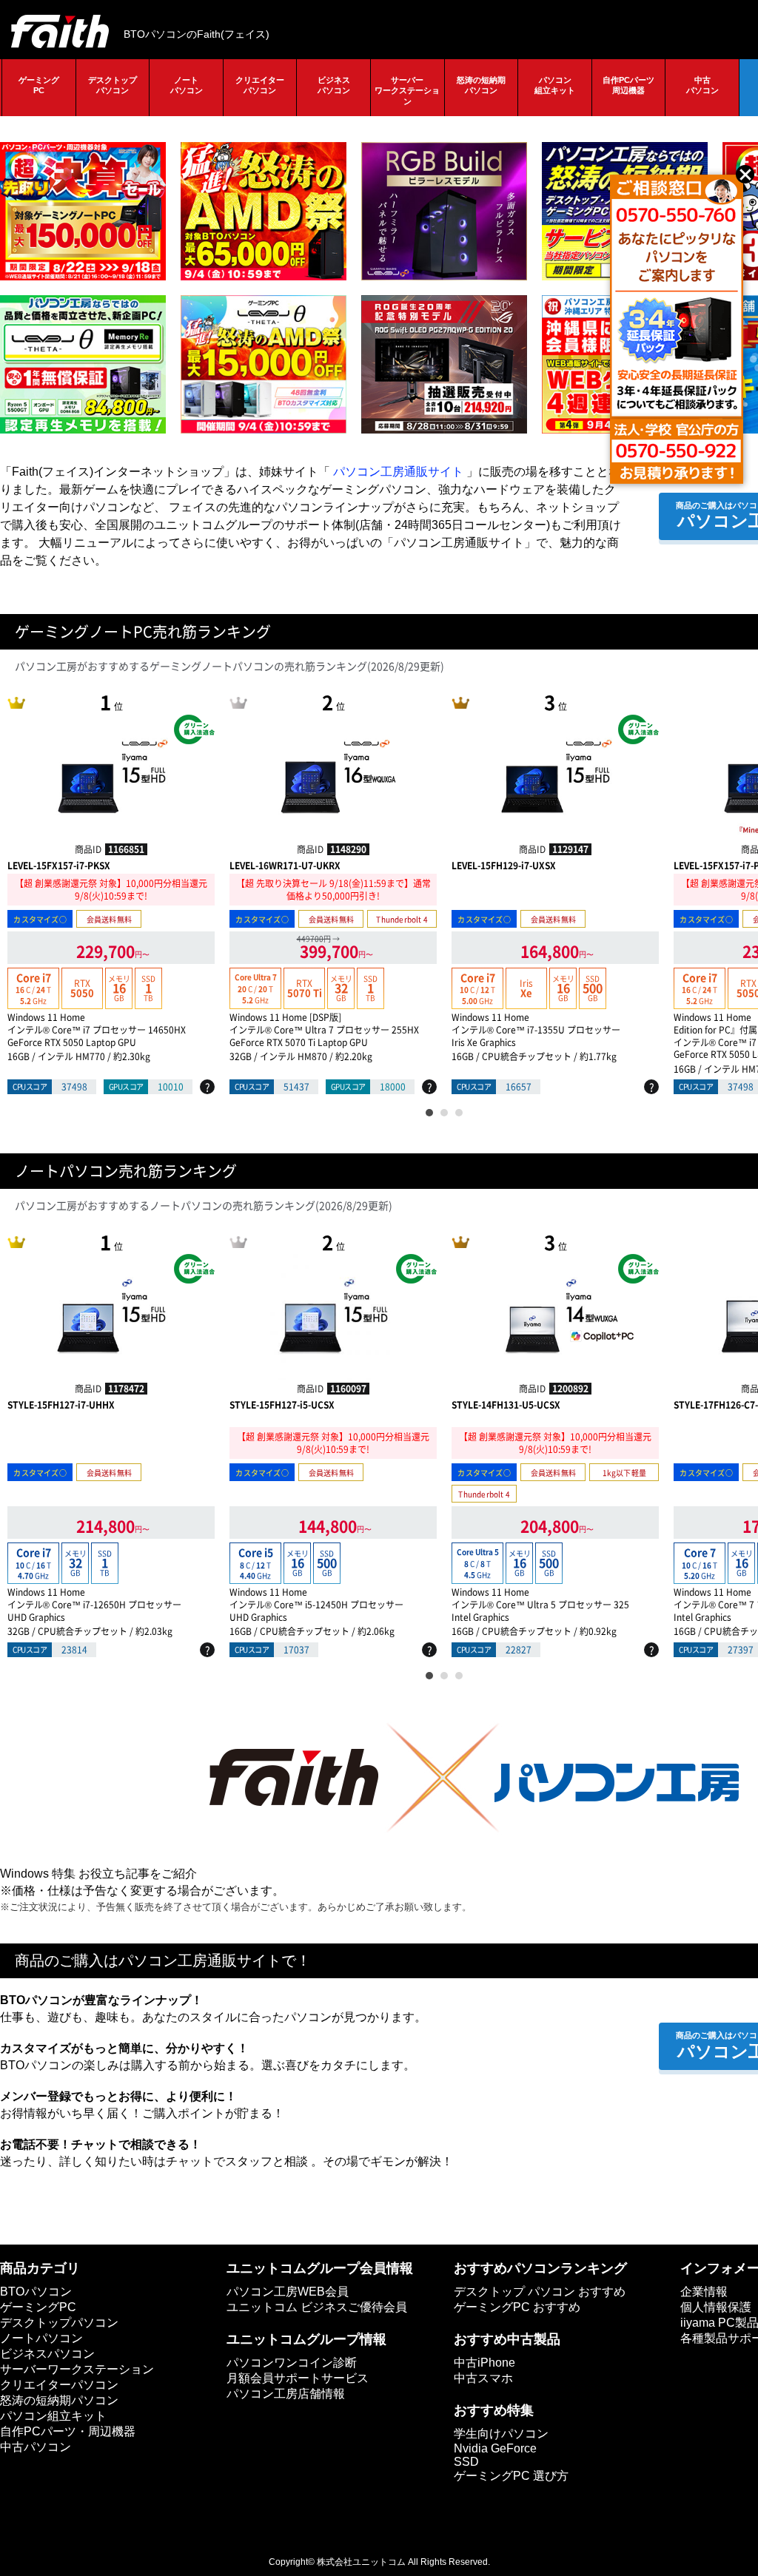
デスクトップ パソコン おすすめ (540, 2292)
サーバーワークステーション (407, 91)
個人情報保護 (716, 2307)
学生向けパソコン (501, 2434)
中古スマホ (483, 2378)
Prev (15, 792)
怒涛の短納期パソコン (481, 85)
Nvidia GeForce (495, 2448)
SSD (466, 2462)
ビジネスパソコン (334, 85)
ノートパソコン (187, 85)
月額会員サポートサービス (298, 2378)
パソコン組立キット (555, 85)
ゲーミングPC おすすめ (517, 2307)
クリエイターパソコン (260, 85)
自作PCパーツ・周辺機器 (68, 2431)
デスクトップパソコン (113, 85)
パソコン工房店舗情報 (286, 2394)
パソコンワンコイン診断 (292, 2363)
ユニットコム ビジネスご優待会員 (317, 2307)
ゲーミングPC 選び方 (511, 2476)
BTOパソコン (36, 2292)
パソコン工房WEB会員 (288, 2292)
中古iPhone (484, 2363)
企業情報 (704, 2292)
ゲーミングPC (39, 85)
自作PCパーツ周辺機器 (628, 85)
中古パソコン (702, 85)
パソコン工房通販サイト (398, 472)
